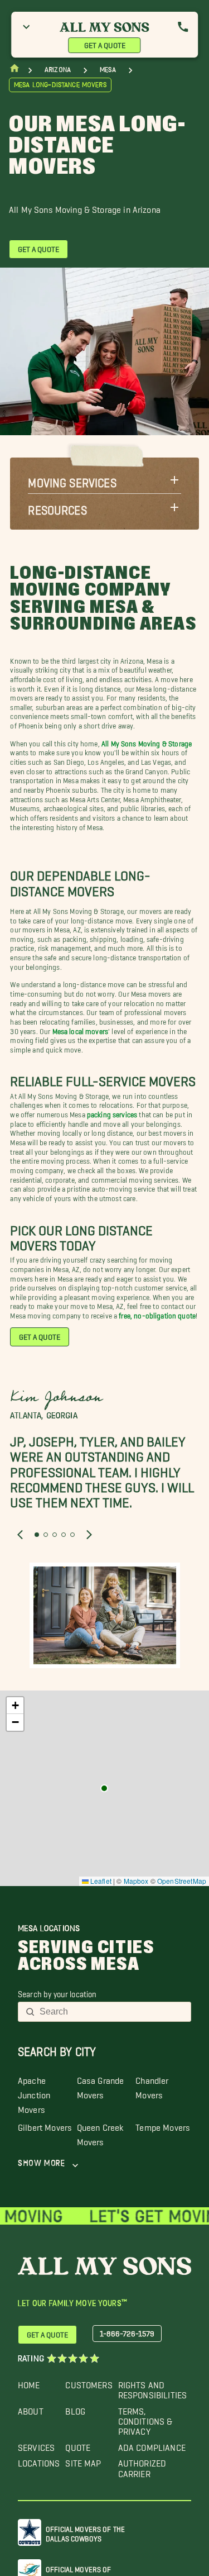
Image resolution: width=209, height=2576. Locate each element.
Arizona (58, 70)
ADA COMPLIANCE (152, 2445)
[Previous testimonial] (20, 1534)
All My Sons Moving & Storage (147, 742)
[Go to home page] (14, 71)
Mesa (108, 70)
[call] (183, 27)
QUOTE (78, 2445)
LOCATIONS (39, 2461)
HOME (29, 2382)
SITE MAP (83, 2461)
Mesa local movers (81, 1029)
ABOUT (31, 2409)
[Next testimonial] (89, 1534)
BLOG (75, 2409)
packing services (112, 1113)
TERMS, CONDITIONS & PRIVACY (145, 2419)
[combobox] (112, 2012)
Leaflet (100, 1881)
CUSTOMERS (89, 2382)
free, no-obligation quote (157, 1314)
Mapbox (136, 1881)
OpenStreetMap (182, 1881)
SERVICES (36, 2445)
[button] (104, 480)
